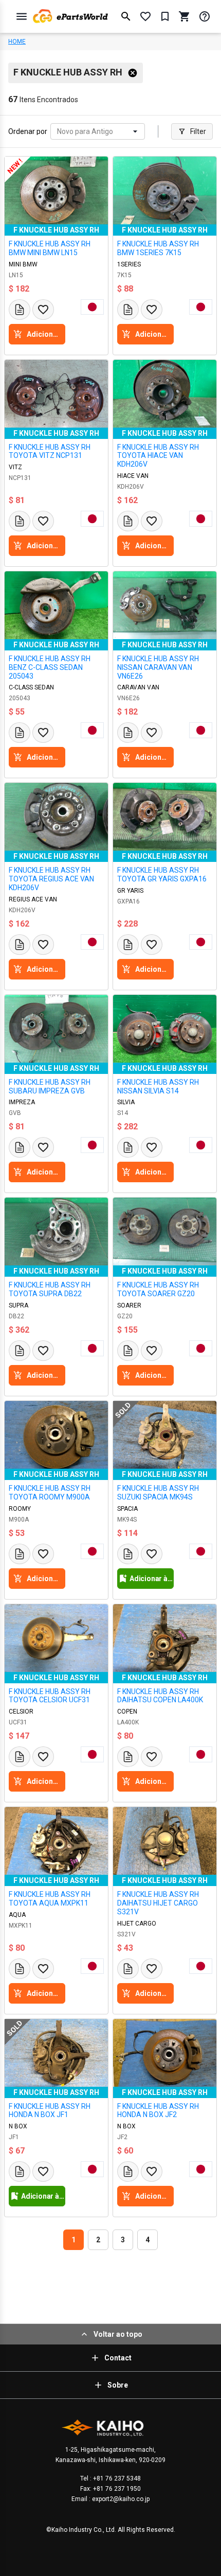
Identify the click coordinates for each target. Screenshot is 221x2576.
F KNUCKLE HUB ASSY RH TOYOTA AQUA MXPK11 (50, 1899)
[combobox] (58, 132)
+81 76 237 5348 (116, 2478)
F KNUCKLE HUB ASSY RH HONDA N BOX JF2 (158, 2111)
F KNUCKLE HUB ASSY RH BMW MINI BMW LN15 (50, 248)
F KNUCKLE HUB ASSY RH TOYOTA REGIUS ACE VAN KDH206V (51, 879)
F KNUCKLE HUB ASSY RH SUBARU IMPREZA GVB (50, 1087)
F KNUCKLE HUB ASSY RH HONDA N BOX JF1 (50, 2111)
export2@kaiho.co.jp (120, 2499)
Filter (198, 131)
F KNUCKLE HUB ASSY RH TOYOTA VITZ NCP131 (50, 451)
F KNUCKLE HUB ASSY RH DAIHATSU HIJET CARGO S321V (158, 1903)
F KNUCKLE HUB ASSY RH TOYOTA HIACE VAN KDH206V (158, 456)
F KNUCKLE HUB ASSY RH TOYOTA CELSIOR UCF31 (50, 1696)
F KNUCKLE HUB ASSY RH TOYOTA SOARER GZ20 (158, 1289)
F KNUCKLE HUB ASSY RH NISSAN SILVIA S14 (158, 1087)
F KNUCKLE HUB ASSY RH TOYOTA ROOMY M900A (50, 1493)
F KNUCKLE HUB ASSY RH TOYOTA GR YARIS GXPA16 (162, 874)
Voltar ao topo (118, 2334)
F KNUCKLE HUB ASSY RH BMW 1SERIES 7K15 (158, 248)
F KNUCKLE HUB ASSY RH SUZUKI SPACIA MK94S (158, 1493)
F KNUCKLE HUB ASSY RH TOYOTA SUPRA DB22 (50, 1289)
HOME (17, 42)
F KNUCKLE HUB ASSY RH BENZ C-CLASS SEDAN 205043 (50, 667)
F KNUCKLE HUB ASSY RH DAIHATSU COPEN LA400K (160, 1696)
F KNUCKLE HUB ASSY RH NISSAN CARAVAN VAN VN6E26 (158, 667)
